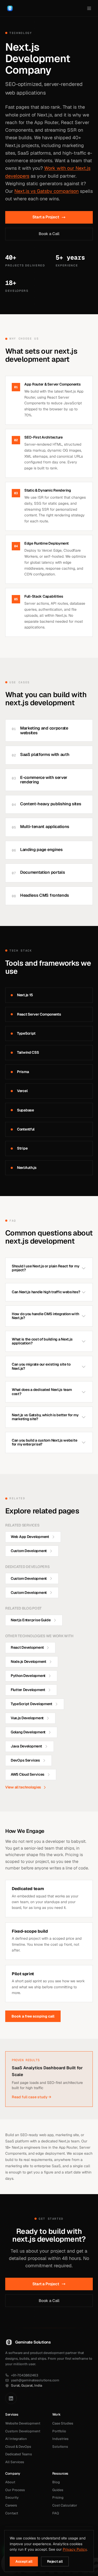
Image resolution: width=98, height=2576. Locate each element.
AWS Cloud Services (28, 1774)
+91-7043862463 (25, 2375)
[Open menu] (89, 8)
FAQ (56, 2513)
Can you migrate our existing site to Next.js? (41, 1366)
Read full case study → (31, 2097)
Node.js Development (28, 1662)
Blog (56, 2482)
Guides (58, 2490)
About (10, 2482)
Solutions (60, 2447)
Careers (11, 2505)
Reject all (55, 2561)
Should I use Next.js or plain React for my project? (45, 1268)
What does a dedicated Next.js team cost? (42, 1392)
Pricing (58, 2498)
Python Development (28, 1676)
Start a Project (46, 217)
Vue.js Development (27, 1718)
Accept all (24, 2561)
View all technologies (23, 1787)
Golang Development (28, 1732)
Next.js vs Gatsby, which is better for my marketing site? (45, 1417)
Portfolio (59, 2431)
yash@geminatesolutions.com (35, 2380)
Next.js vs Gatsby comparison (47, 191)
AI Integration (16, 2439)
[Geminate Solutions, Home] (10, 8)
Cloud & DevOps (18, 2447)
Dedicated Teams (19, 2454)
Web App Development (30, 1537)
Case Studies (63, 2423)
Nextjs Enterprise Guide (31, 1620)
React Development (27, 1647)
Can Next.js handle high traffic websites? (46, 1292)
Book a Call (49, 234)
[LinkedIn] (11, 2398)
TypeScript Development (31, 1704)
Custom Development (29, 1551)
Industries (60, 2439)
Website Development (23, 2423)
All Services (15, 2462)
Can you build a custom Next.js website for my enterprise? (44, 1442)
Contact (12, 2513)
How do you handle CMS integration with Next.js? (45, 1316)
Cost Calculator (65, 2505)
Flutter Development (28, 1690)
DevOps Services (25, 1760)
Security (12, 2498)
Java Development (26, 1746)
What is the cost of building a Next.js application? (42, 1341)
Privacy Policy (75, 2549)
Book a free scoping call (33, 2016)
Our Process (15, 2490)
